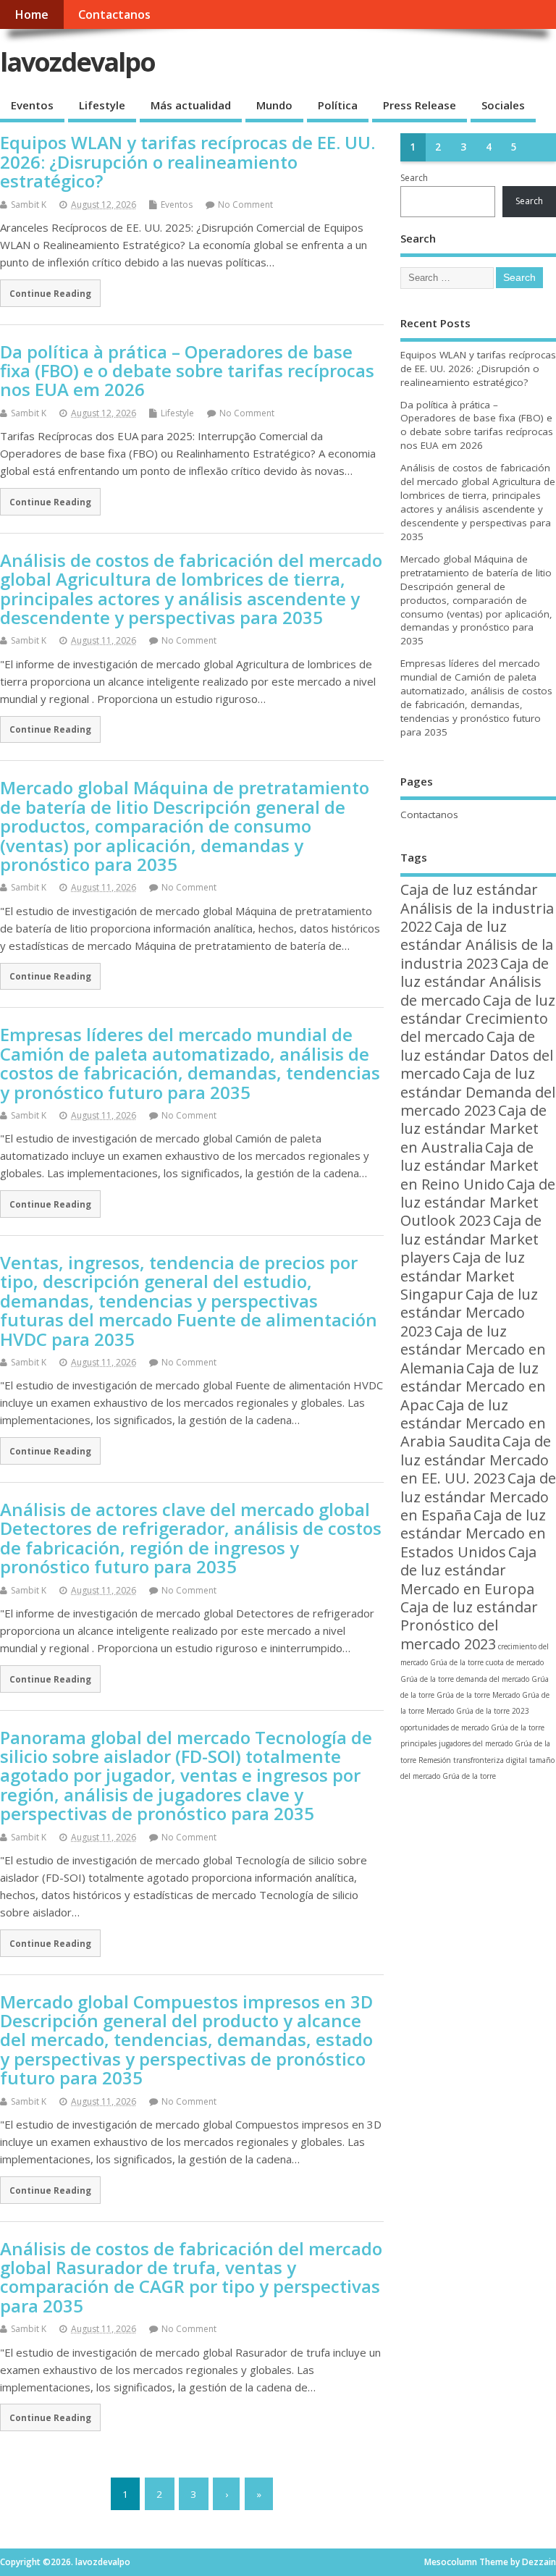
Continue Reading (50, 293)
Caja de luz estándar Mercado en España (478, 1497)
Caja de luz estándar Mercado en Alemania (473, 1350)
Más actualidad (191, 105)
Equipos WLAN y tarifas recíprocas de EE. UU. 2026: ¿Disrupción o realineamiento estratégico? (188, 161)
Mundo (274, 105)
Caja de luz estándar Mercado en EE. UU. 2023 (476, 1460)
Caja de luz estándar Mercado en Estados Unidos (473, 1533)
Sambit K (29, 205)
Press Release (420, 105)
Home (31, 14)
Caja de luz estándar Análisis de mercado (475, 982)
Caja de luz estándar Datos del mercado (477, 1055)
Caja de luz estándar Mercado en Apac (473, 1386)
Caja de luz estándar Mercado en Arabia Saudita (473, 1423)
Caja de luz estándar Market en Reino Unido (469, 1166)
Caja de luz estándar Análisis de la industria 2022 (477, 908)
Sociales (503, 105)
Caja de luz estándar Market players (471, 1239)
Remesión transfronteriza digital (473, 1760)
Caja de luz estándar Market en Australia (473, 1129)
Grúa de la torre (463, 1695)
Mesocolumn (451, 2562)
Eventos (32, 105)
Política (338, 105)
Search (414, 178)
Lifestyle (102, 105)
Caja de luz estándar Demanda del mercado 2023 (478, 1092)
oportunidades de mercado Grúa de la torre (472, 1727)
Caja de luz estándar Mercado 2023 (469, 1313)
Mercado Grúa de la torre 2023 (478, 1711)
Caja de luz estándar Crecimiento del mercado (478, 1019)
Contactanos (114, 14)
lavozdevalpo (77, 62)
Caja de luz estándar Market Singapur (463, 1276)
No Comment (245, 205)
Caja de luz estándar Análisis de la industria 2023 (477, 945)
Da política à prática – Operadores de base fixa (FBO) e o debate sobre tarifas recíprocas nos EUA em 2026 (187, 371)
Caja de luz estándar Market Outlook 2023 (478, 1203)
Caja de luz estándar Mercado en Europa (468, 1570)
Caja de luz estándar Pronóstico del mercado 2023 (469, 1625)
